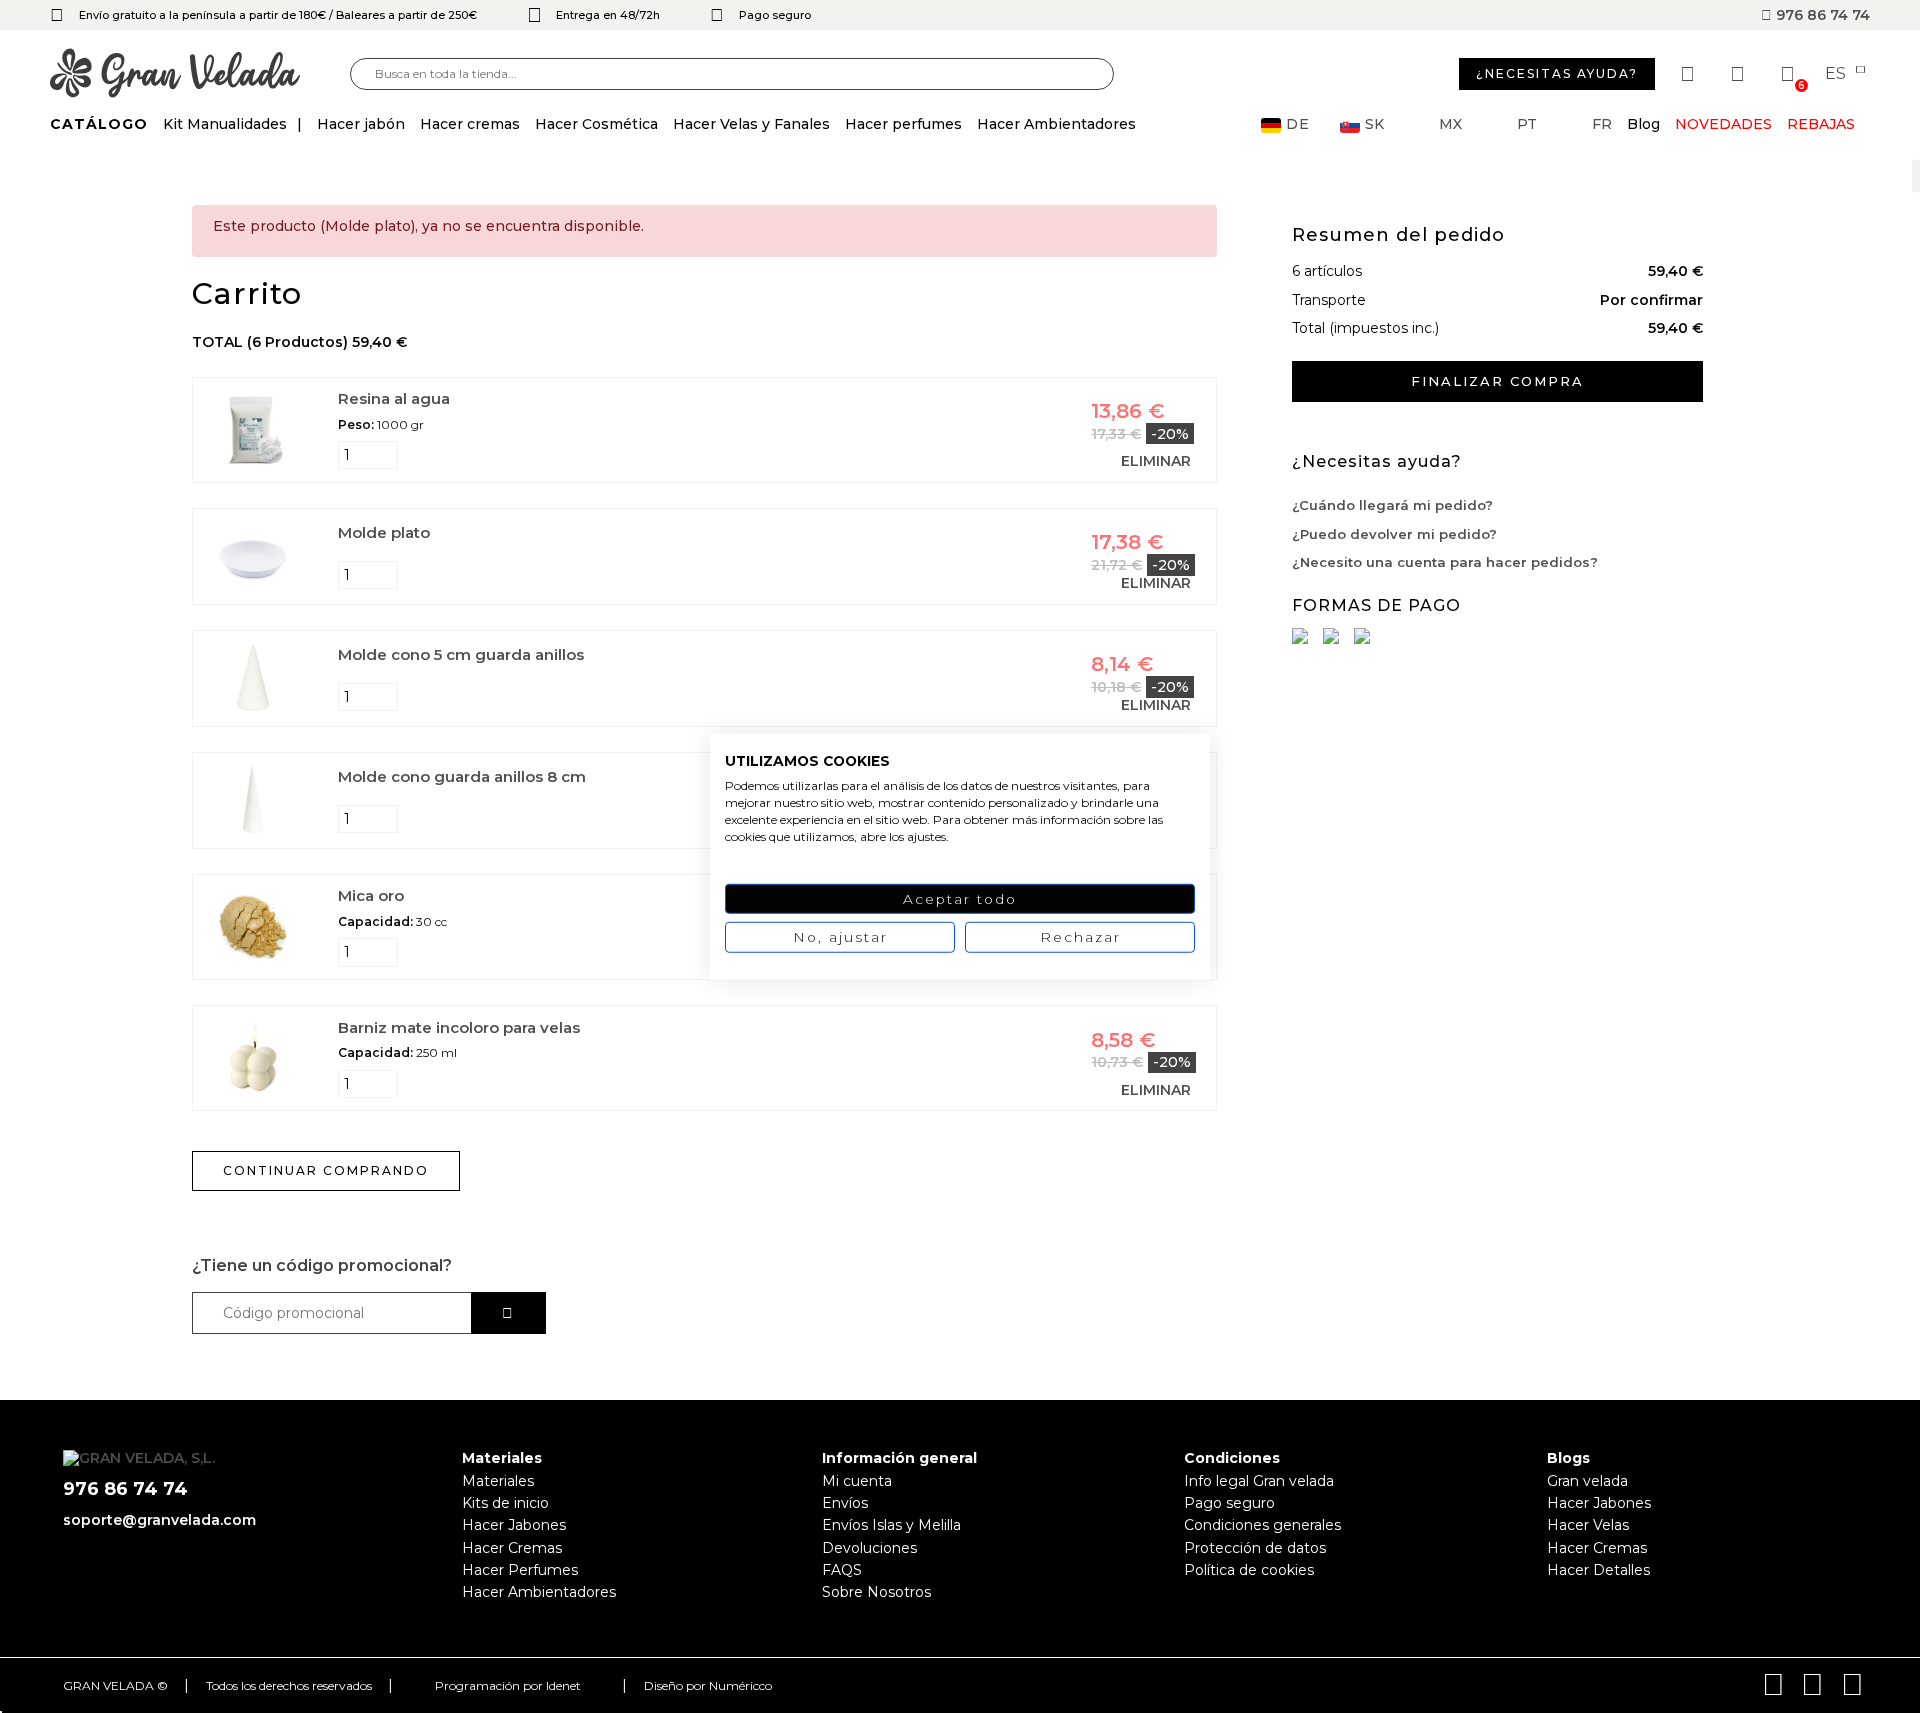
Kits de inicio (505, 1503)
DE (1298, 124)
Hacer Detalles (1598, 1570)
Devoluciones (869, 1548)
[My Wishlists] (1690, 74)
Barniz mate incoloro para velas (459, 1027)
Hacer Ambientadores (539, 1592)
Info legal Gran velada (1259, 1481)
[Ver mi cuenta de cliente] (1740, 74)
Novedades (1723, 124)
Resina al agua (394, 398)
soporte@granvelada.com (159, 1520)
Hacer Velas (1588, 1525)
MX (1450, 124)
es (1837, 74)
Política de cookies (1249, 1570)
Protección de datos (1255, 1548)
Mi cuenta (857, 1481)
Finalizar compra (1497, 381)
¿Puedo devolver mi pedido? (1394, 534)
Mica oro (371, 895)
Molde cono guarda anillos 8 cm (462, 776)
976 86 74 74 (1821, 15)
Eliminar (1156, 461)
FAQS (842, 1570)
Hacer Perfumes (520, 1570)
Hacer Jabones (514, 1525)
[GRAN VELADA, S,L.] (200, 74)
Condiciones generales (1262, 1525)
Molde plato (384, 532)
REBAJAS (1821, 124)
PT (1527, 124)
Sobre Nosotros (876, 1592)
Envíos (845, 1503)
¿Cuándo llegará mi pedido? (1392, 505)
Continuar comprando (326, 1170)
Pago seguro (1229, 1503)
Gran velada (1587, 1481)
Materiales (498, 1481)
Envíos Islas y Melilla (891, 1525)
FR (1602, 124)
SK (1374, 124)
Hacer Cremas (512, 1548)
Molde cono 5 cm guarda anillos (461, 654)
